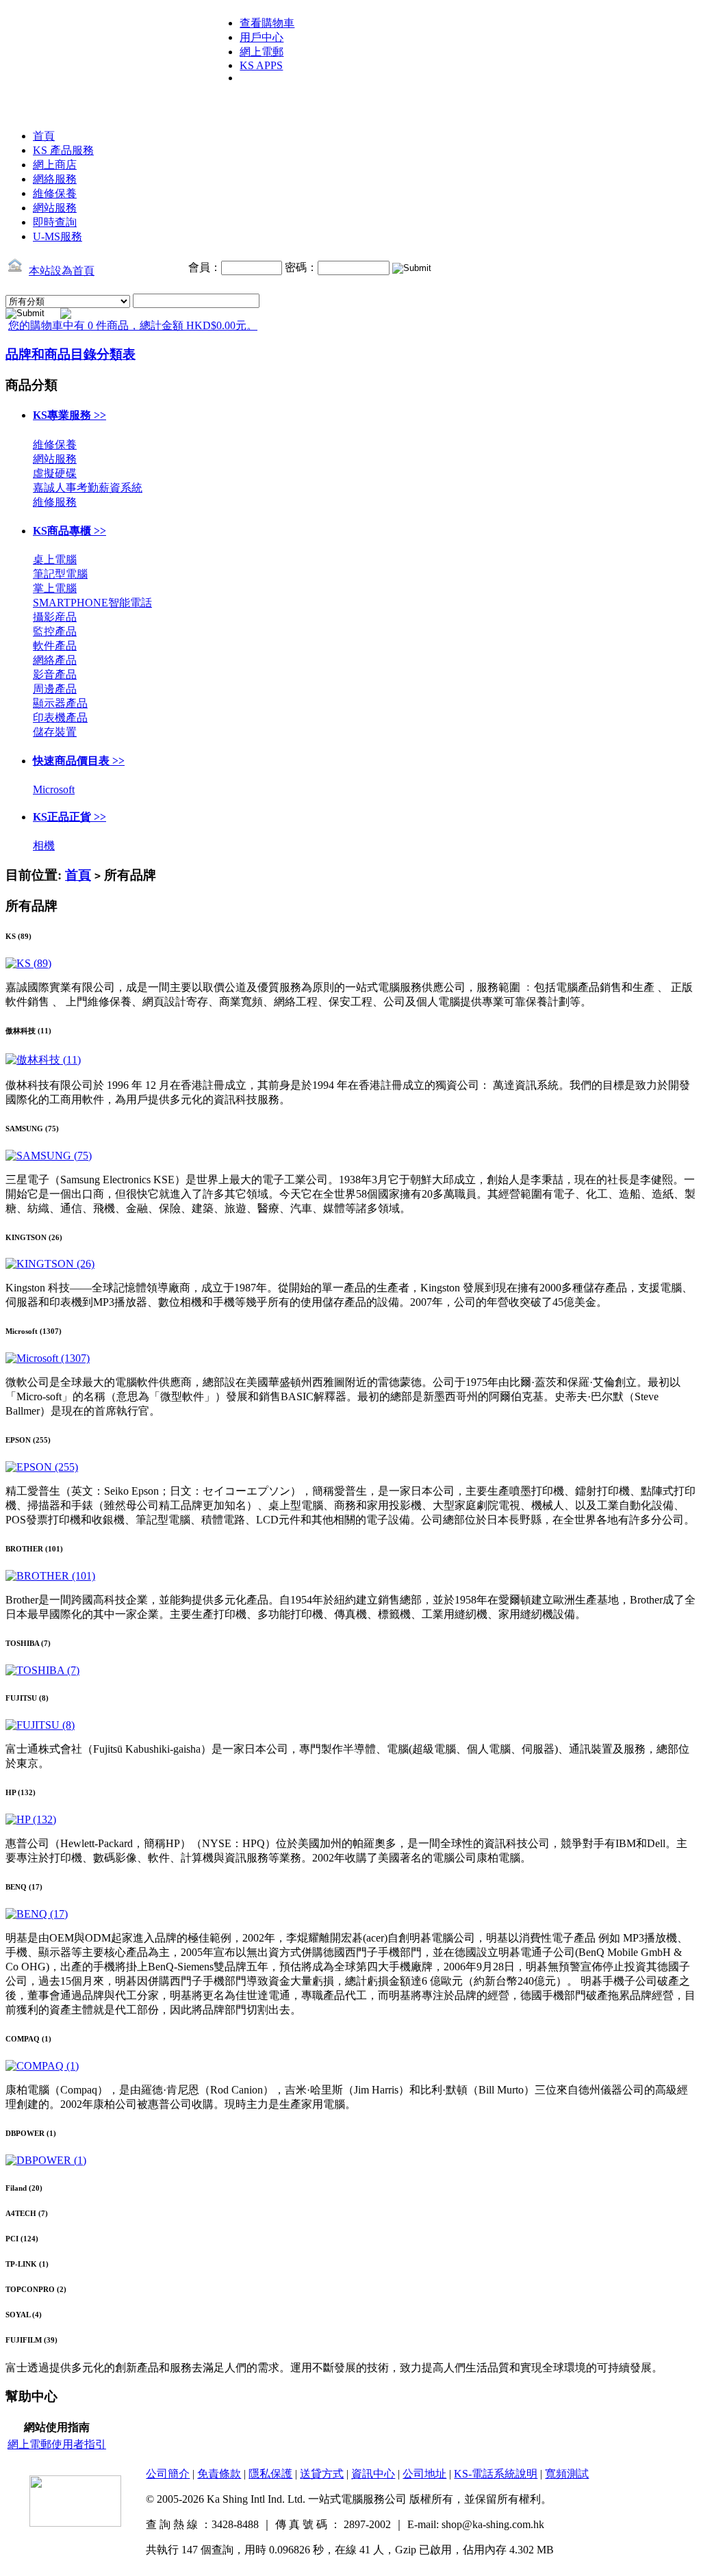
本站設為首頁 (62, 271)
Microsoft (54, 789)
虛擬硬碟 (55, 473)
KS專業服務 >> (69, 415)
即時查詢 (55, 222)
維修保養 (55, 193)
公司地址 (424, 2474)
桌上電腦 (55, 559)
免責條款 (219, 2474)
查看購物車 (267, 23)
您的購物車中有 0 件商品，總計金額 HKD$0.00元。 (133, 325)
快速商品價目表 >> (79, 761)
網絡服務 (55, 179)
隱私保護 (270, 2474)
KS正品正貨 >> (69, 817)
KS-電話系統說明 (496, 2474)
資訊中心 (373, 2474)
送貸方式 (322, 2474)
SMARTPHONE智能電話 (92, 603)
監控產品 (55, 631)
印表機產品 (60, 718)
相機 (44, 846)
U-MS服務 (58, 236)
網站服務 (55, 208)
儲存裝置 (55, 732)
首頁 (44, 136)
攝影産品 (55, 617)
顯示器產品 (60, 703)
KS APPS (261, 65)
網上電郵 (262, 52)
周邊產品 (55, 689)
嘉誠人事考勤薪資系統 (88, 488)
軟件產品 (55, 646)
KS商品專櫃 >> (69, 531)
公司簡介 (168, 2474)
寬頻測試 (567, 2474)
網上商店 (55, 165)
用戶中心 (262, 37)
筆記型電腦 (60, 574)
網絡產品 (55, 660)
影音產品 (55, 674)
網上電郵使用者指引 (57, 2444)
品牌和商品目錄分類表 (71, 354)
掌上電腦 (55, 588)
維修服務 (55, 502)
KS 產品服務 (63, 150)
